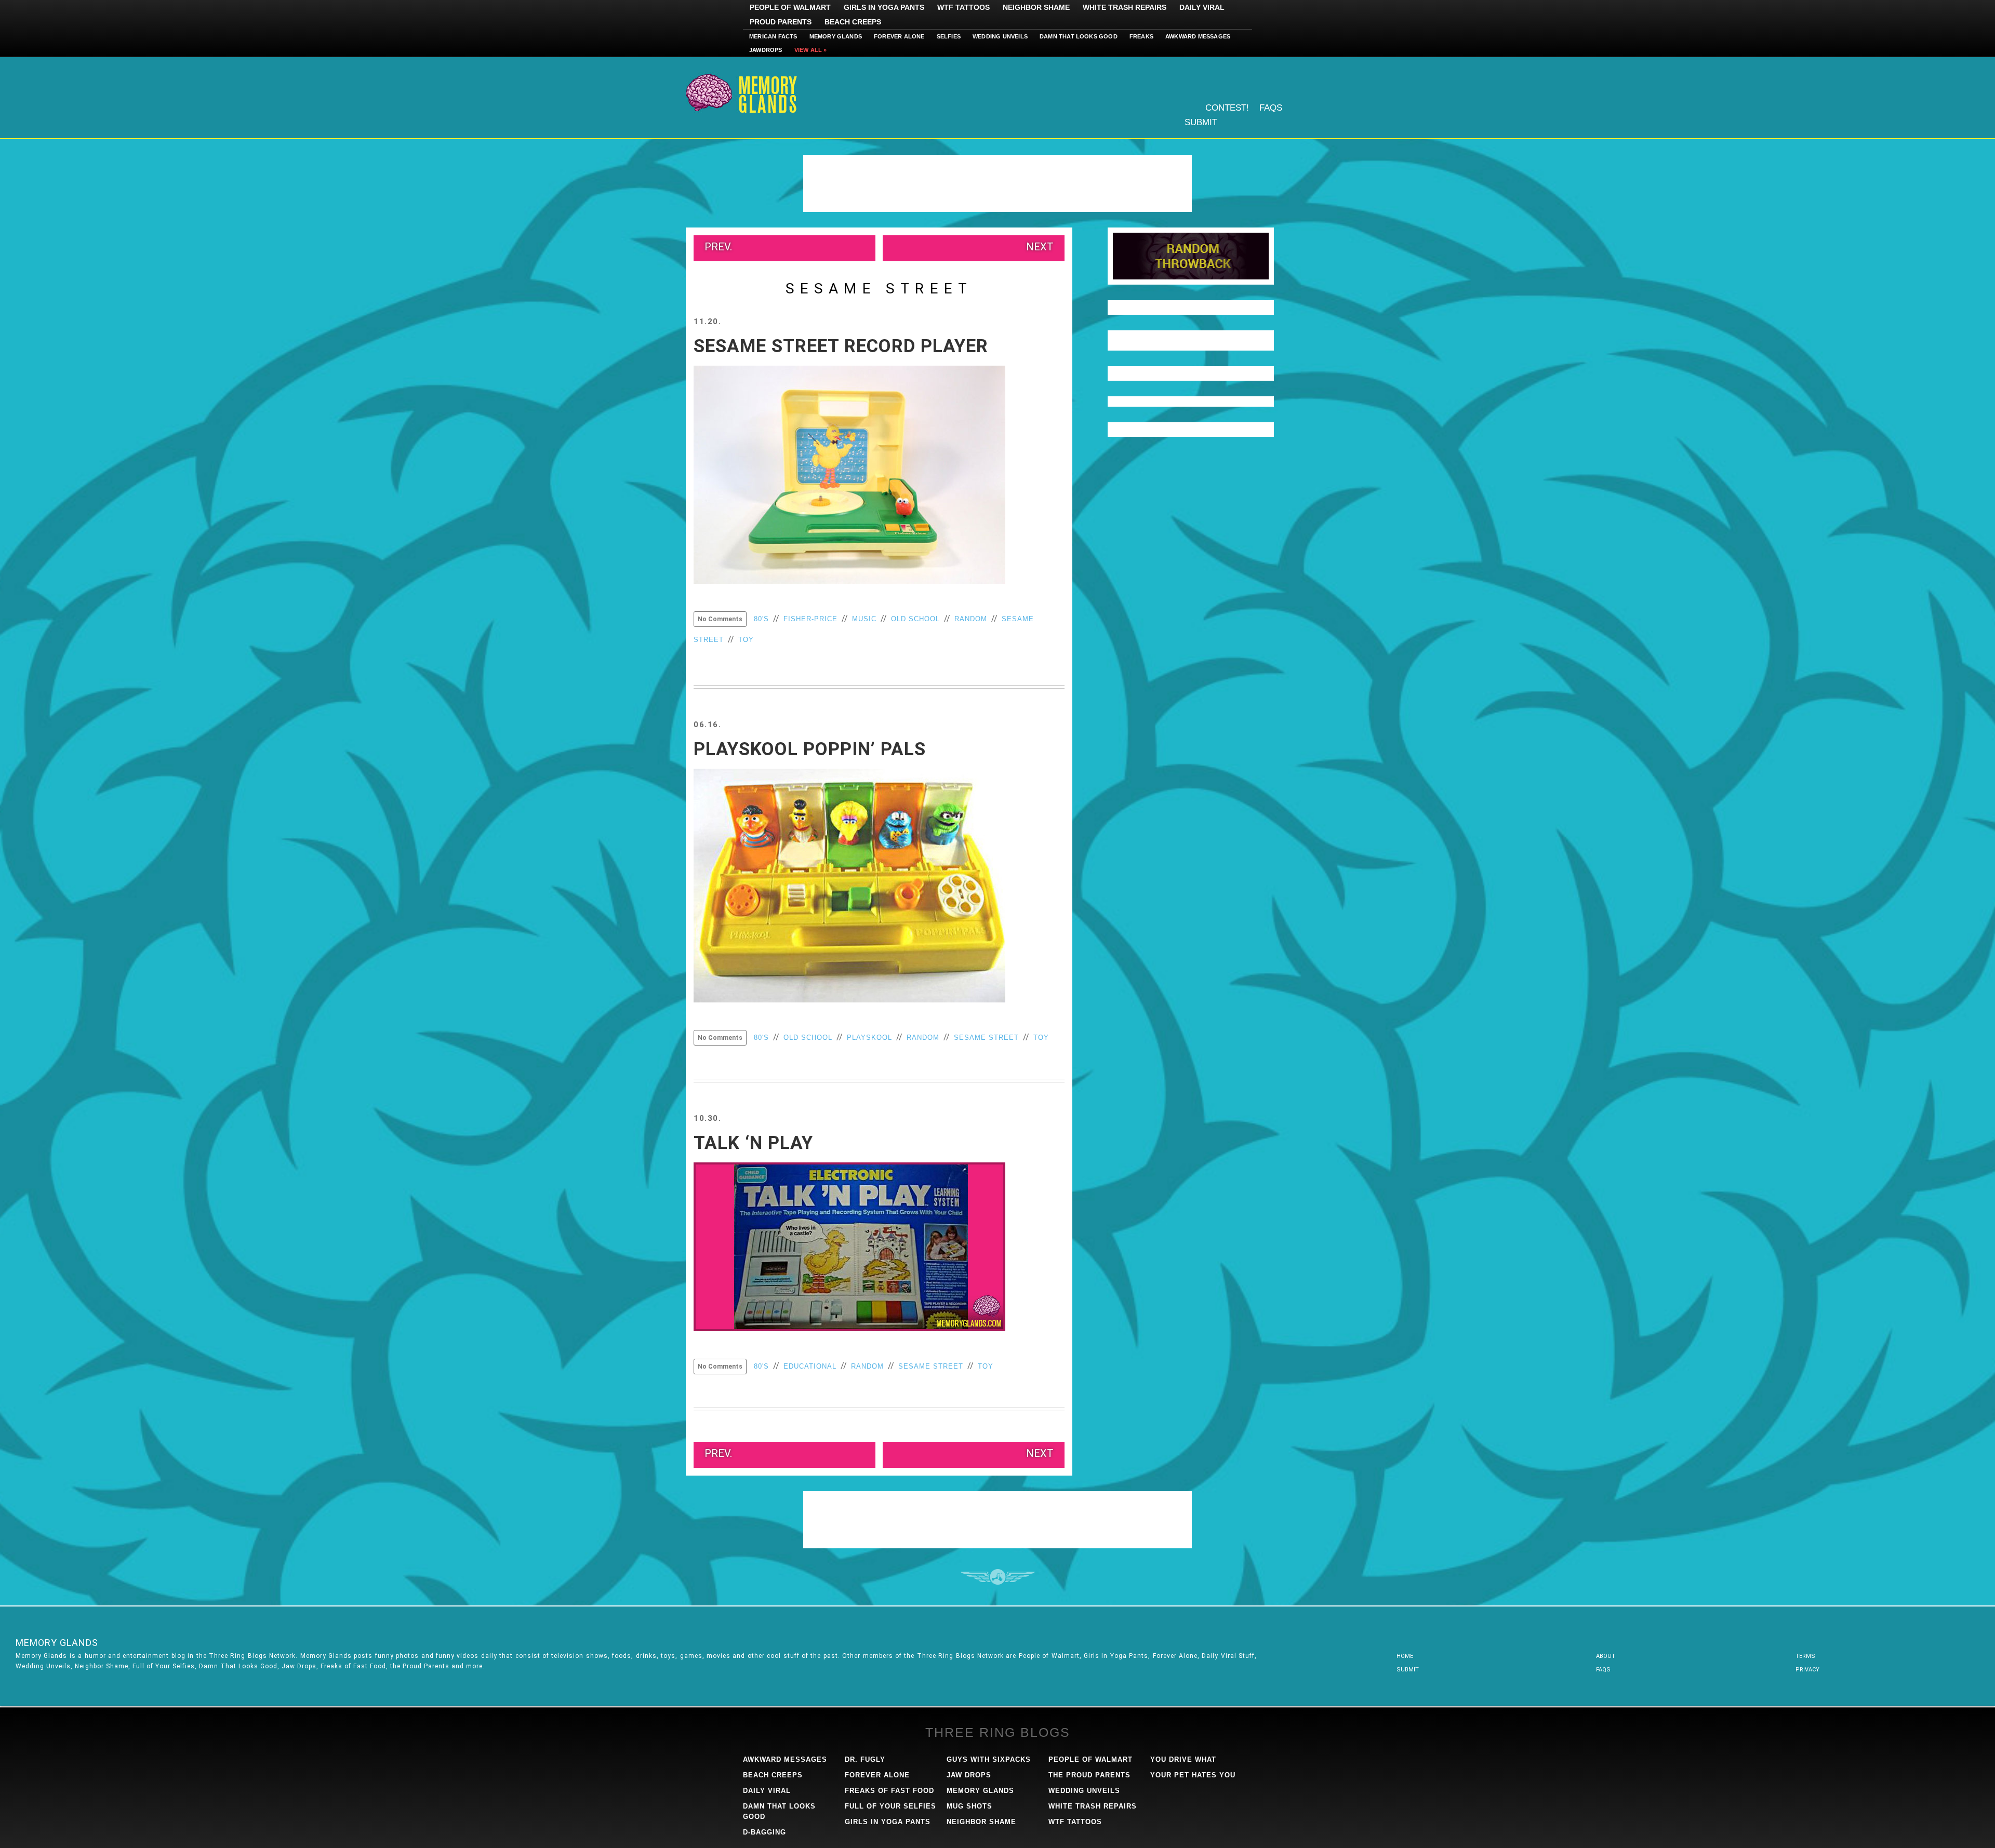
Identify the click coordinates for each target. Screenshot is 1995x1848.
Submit (1201, 122)
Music (864, 619)
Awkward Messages (1198, 36)
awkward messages (785, 1759)
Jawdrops (766, 50)
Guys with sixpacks (989, 1759)
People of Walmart (790, 7)
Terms (1805, 1656)
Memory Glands (836, 36)
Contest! (1227, 108)
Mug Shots (969, 1806)
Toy (746, 640)
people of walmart (1090, 1759)
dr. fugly (865, 1759)
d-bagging (764, 1832)
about (1606, 1656)
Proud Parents (781, 22)
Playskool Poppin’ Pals (810, 749)
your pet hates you (1193, 1775)
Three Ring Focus (998, 1577)
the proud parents (1089, 1775)
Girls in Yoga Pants (884, 7)
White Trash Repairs (1125, 7)
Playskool (869, 1037)
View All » (811, 50)
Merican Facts (773, 36)
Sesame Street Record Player (841, 346)
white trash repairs (1093, 1806)
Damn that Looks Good (1079, 36)
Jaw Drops (969, 1775)
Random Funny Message (1191, 256)
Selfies (949, 36)
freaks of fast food (889, 1791)
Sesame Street (986, 1037)
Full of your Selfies (890, 1806)
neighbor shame (981, 1822)
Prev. (718, 247)
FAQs (1271, 108)
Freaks (1141, 36)
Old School (915, 619)
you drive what (1183, 1759)
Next (1040, 247)
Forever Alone (899, 36)
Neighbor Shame (1036, 7)
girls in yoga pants (888, 1822)
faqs (1603, 1670)
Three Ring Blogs (998, 1732)
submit (1408, 1670)
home (1405, 1656)
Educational (810, 1366)
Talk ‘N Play (753, 1143)
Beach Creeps (853, 22)
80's (761, 619)
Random (971, 619)
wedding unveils (1084, 1791)
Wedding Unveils (1000, 36)
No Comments (720, 619)
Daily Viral (1202, 7)
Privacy (1807, 1670)
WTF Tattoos (963, 7)
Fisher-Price (810, 619)
